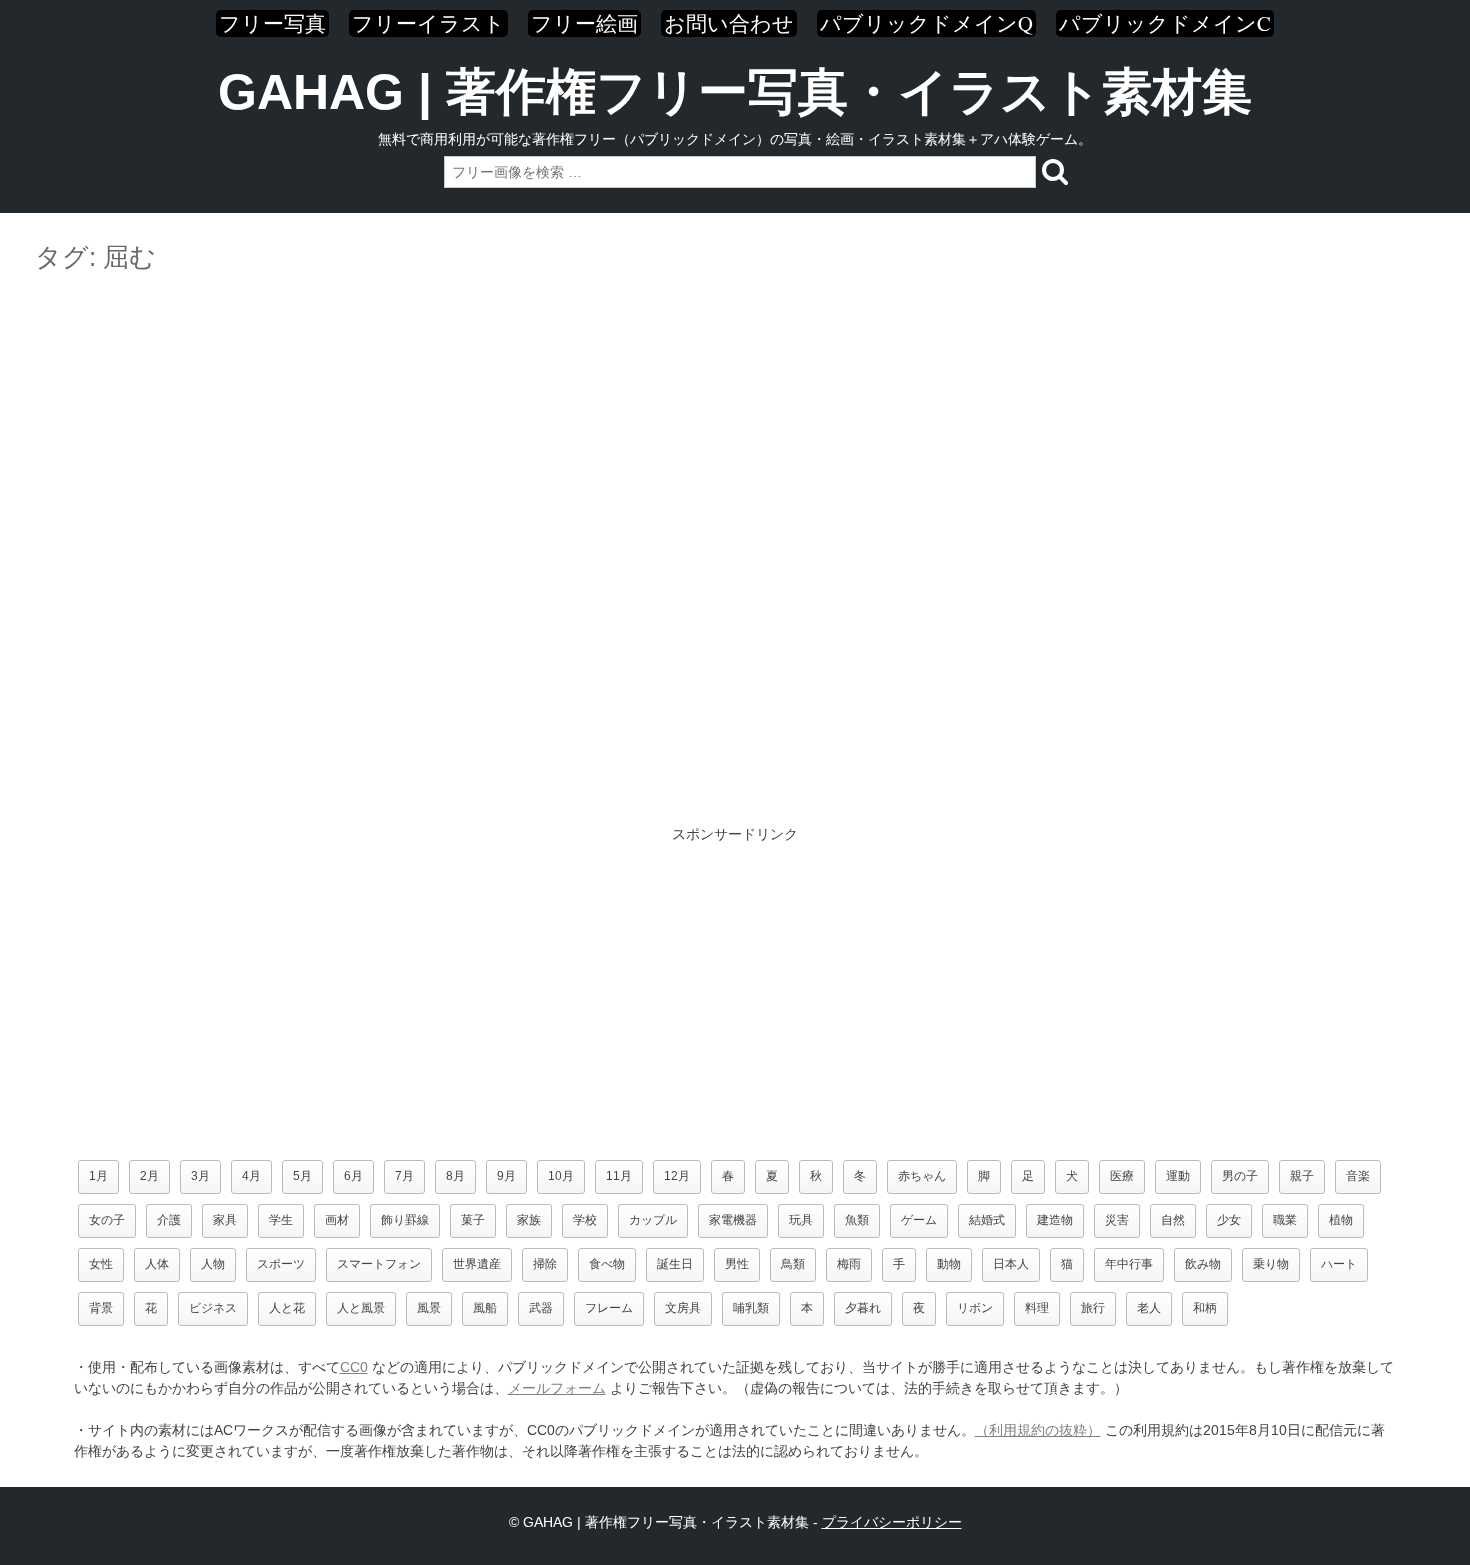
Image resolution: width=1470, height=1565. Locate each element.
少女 (1229, 1220)
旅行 (1093, 1308)
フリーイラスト (428, 23)
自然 (1173, 1220)
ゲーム (919, 1220)
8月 (455, 1176)
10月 (561, 1176)
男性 (737, 1264)
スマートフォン (379, 1264)
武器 (541, 1308)
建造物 (1055, 1220)
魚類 (857, 1220)
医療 (1122, 1176)
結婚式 (987, 1220)
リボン (975, 1308)
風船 (485, 1308)
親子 (1302, 1176)
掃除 (545, 1264)
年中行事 (1129, 1264)
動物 (949, 1264)
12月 (677, 1176)
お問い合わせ (729, 23)
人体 (157, 1264)
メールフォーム (557, 1388)
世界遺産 (477, 1264)
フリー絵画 (584, 23)
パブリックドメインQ (926, 23)
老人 (1149, 1308)
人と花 (287, 1308)
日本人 (1011, 1264)
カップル (653, 1220)
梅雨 (849, 1264)
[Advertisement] (735, 338)
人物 (213, 1264)
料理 (1037, 1308)
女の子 (107, 1220)
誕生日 (675, 1264)
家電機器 (733, 1220)
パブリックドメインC (1165, 23)
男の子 (1240, 1176)
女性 (101, 1264)
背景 (101, 1308)
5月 (302, 1176)
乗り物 (1271, 1264)
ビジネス (213, 1308)
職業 (1285, 1220)
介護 (169, 1220)
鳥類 (793, 1264)
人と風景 (361, 1308)
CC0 (354, 1367)
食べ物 (607, 1264)
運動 (1178, 1176)
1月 (98, 1176)
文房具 (683, 1308)
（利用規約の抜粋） (1038, 1430)
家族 (529, 1220)
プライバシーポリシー (892, 1522)
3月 (200, 1176)
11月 (619, 1176)
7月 (404, 1176)
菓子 (473, 1220)
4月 (251, 1176)
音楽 (1358, 1176)
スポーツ (281, 1264)
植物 (1341, 1220)
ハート (1339, 1264)
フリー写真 (272, 23)
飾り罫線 (405, 1220)
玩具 (801, 1220)
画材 (337, 1220)
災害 (1117, 1220)
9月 (506, 1176)
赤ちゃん (922, 1176)
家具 (225, 1220)
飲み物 (1203, 1264)
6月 (353, 1176)
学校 (585, 1220)
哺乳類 (751, 1308)
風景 (429, 1308)
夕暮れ (863, 1308)
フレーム (609, 1308)
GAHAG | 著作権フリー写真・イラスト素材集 (735, 92)
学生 (281, 1220)
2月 (149, 1176)
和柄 (1205, 1308)
